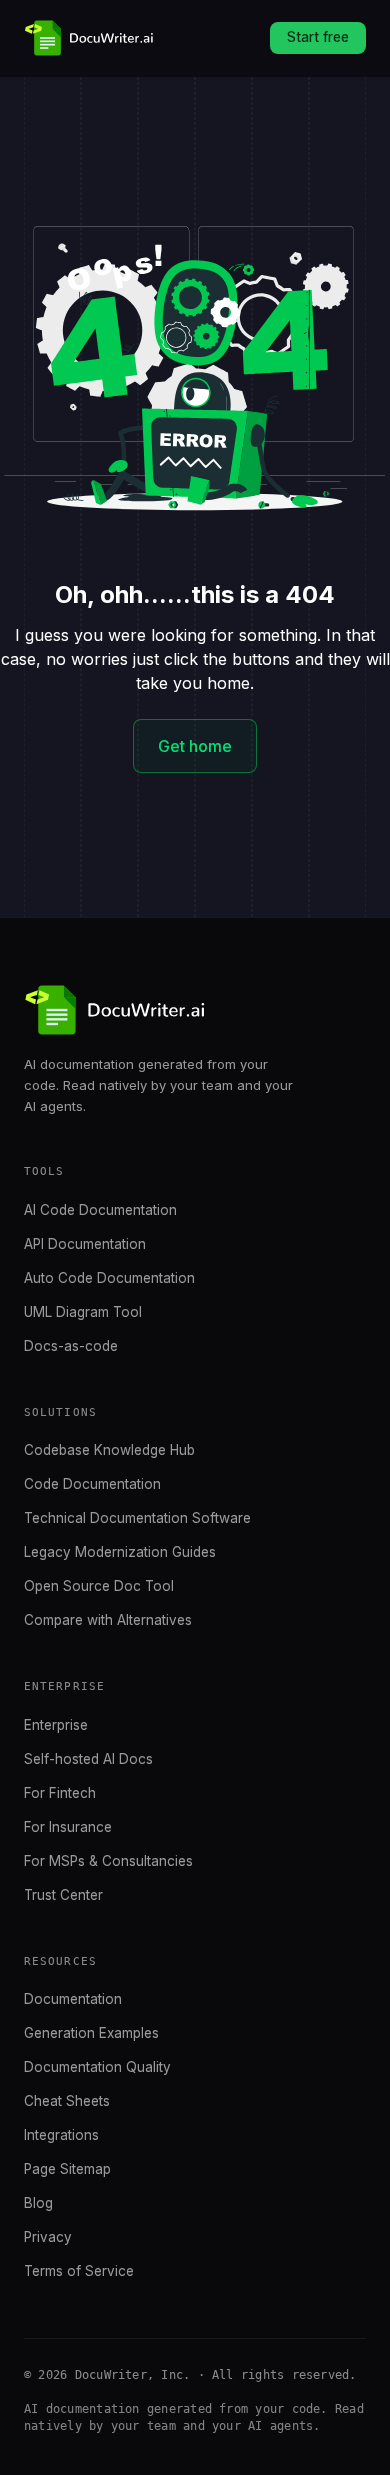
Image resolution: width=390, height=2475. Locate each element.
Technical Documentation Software (137, 1518)
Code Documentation (92, 1484)
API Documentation (85, 1244)
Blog (38, 2203)
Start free (318, 37)
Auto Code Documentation (109, 1278)
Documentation (73, 1999)
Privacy (48, 2237)
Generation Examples (91, 2033)
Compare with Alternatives (108, 1620)
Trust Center (63, 1895)
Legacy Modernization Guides (120, 1552)
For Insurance (68, 1827)
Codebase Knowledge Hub (109, 1450)
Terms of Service (79, 2271)
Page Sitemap (67, 2169)
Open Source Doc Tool (99, 1586)
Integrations (61, 2135)
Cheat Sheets (67, 2101)
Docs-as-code (71, 1346)
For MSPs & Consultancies (108, 1861)
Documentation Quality (97, 2067)
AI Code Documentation (100, 1210)
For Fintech (60, 1793)
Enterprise (56, 1725)
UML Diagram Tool (83, 1312)
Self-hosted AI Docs (88, 1759)
